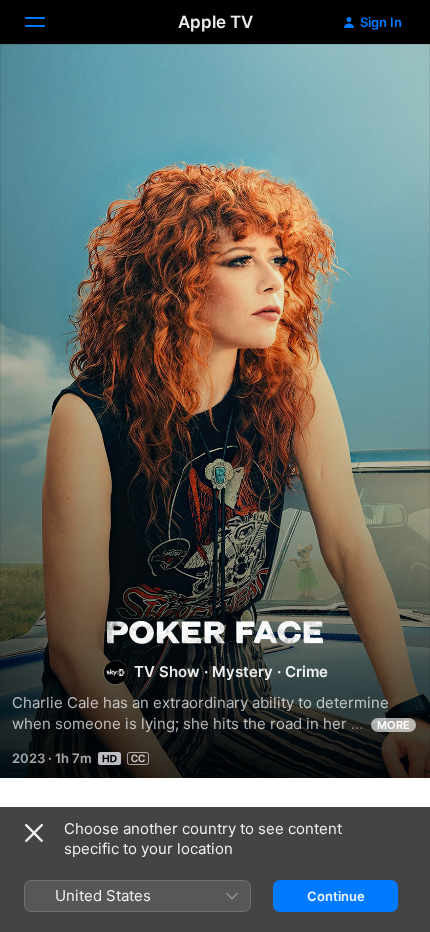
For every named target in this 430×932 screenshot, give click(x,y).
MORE (393, 725)
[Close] (34, 833)
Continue (336, 896)
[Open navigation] (47, 22)
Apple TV (215, 22)
